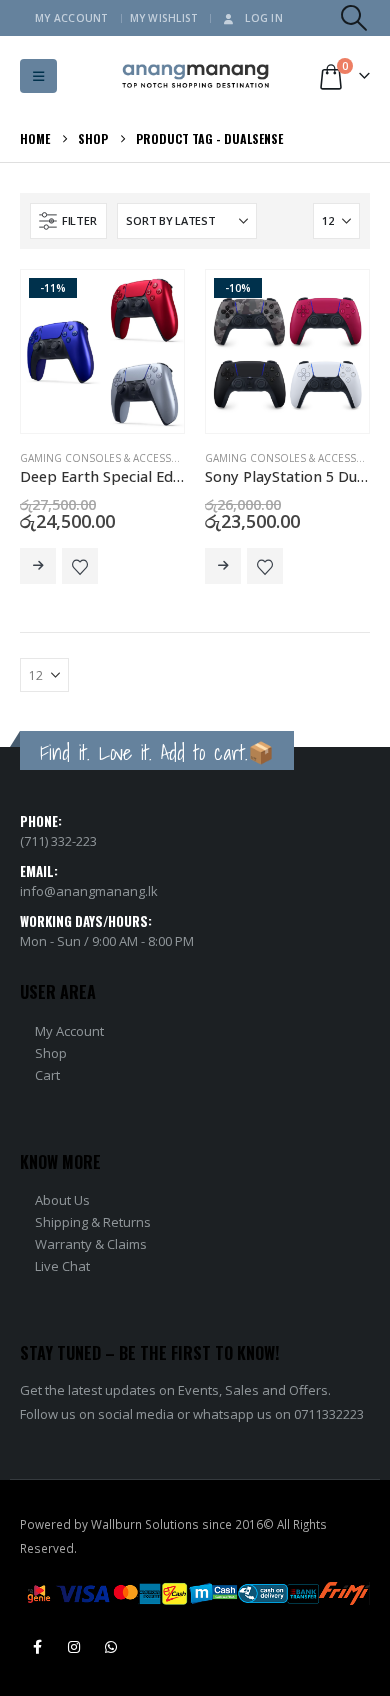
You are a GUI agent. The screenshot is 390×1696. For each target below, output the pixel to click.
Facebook (37, 1647)
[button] (354, 18)
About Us (62, 1200)
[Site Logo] (195, 76)
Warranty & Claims (91, 1244)
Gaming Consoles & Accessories (111, 458)
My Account (72, 18)
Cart (47, 1075)
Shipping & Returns (93, 1222)
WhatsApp (111, 1647)
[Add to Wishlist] (80, 566)
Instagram (74, 1647)
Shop (51, 1053)
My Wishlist (164, 18)
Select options (38, 566)
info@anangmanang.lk (89, 891)
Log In (264, 18)
